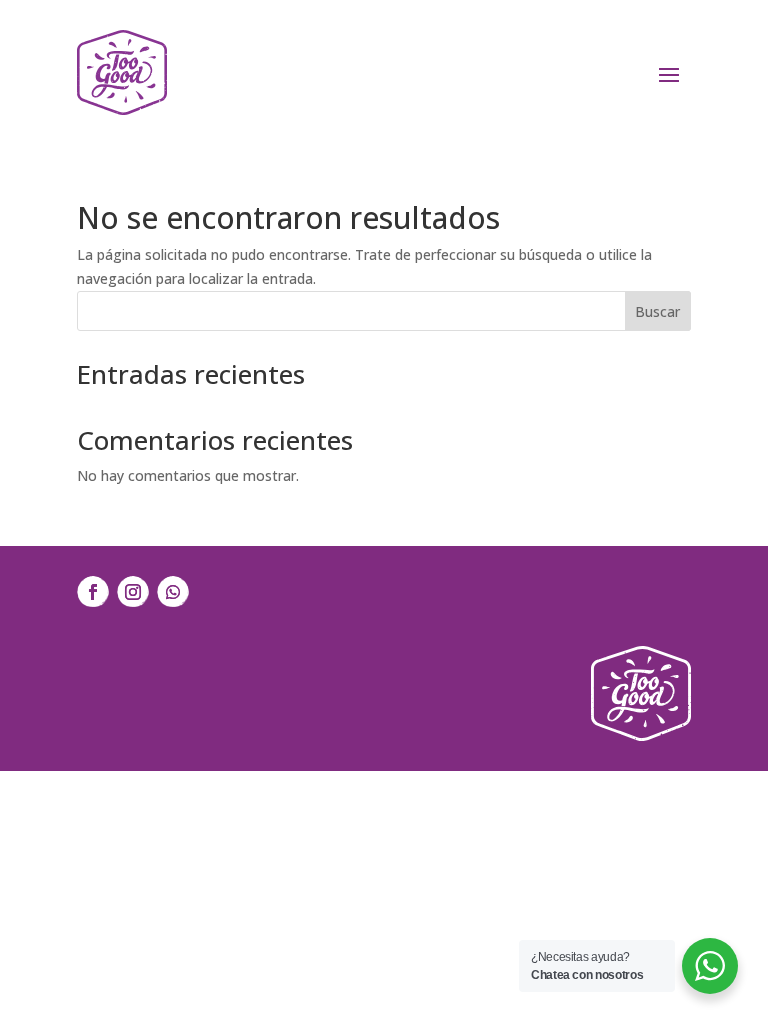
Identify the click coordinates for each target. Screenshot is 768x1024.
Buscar (657, 311)
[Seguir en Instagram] (133, 592)
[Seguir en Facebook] (93, 592)
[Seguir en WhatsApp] (173, 592)
